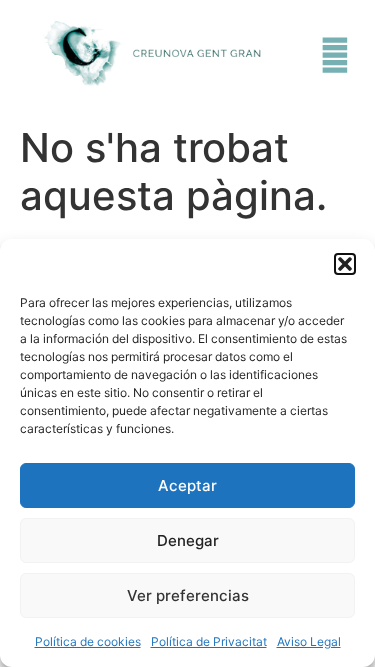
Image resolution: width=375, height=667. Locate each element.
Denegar (188, 540)
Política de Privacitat (209, 641)
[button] (345, 264)
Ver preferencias (188, 595)
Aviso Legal (309, 641)
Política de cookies (88, 641)
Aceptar (187, 485)
